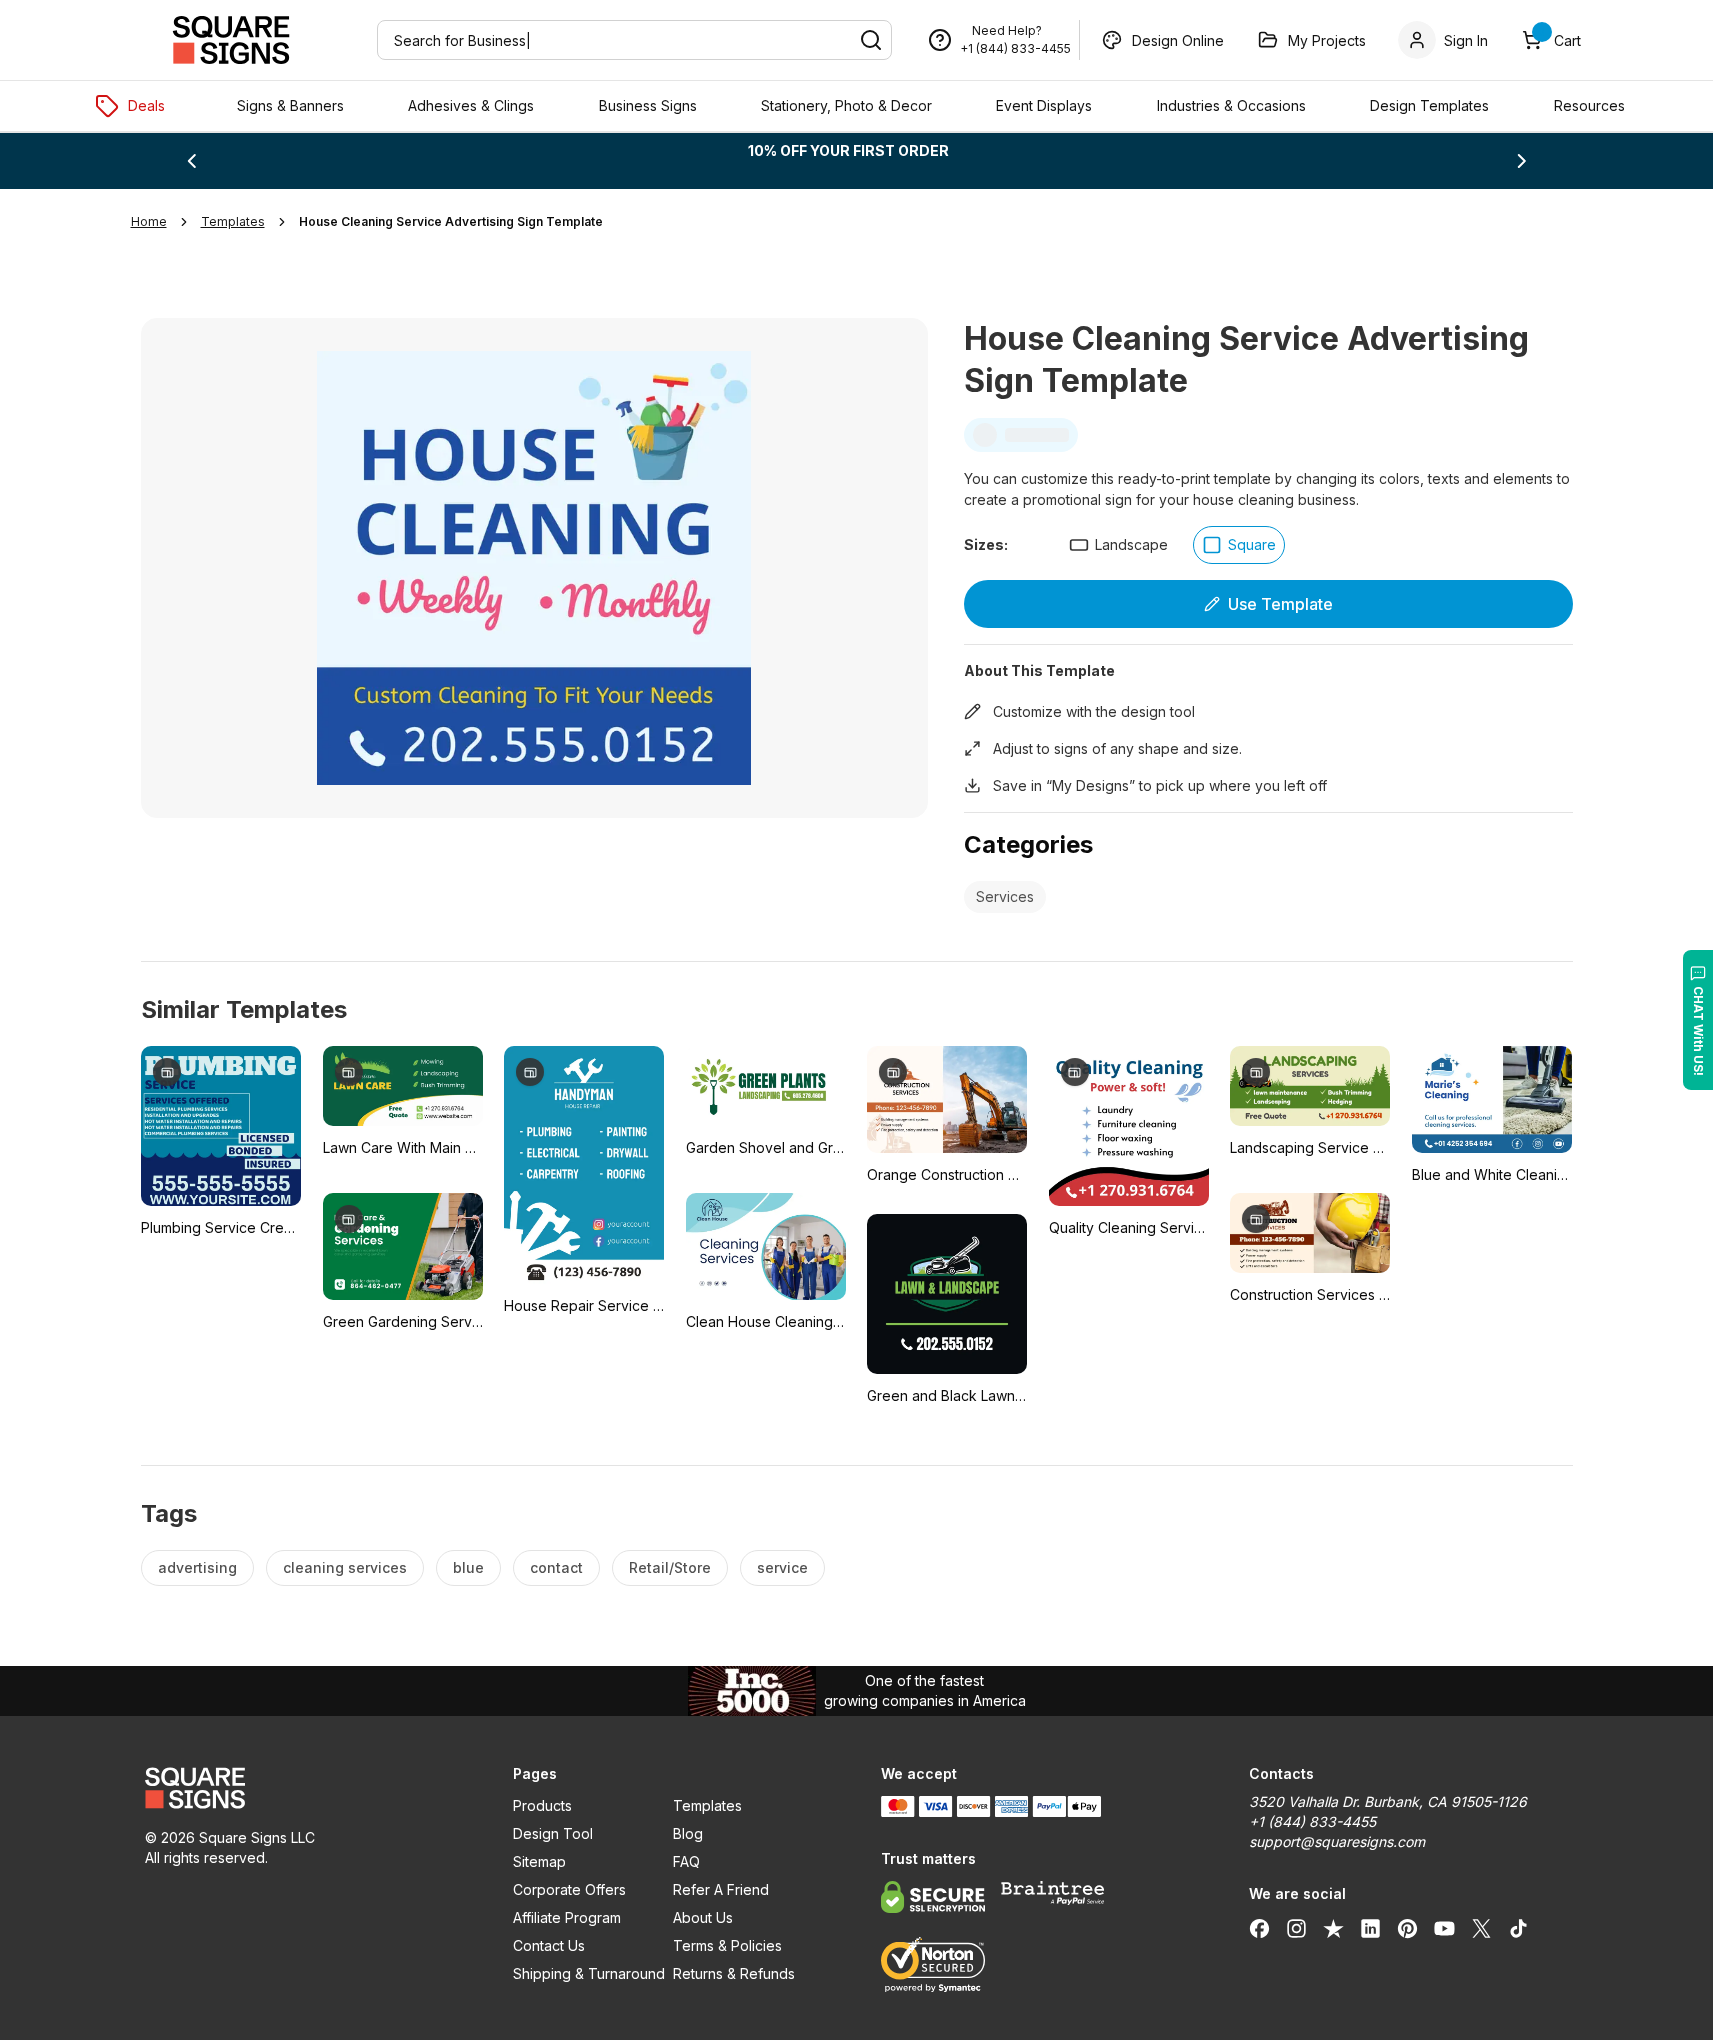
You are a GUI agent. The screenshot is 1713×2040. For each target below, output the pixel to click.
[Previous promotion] (191, 161)
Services (1005, 896)
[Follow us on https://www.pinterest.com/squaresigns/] (1407, 1928)
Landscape (1131, 544)
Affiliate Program (567, 1917)
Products (542, 1805)
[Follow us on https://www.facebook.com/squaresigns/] (1259, 1928)
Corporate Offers (569, 1889)
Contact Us (549, 1945)
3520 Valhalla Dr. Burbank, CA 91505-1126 (1388, 1801)
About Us (703, 1917)
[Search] (871, 40)
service (782, 1567)
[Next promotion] (1522, 161)
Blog (688, 1833)
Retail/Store (670, 1567)
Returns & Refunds (734, 1973)
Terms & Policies (727, 1945)
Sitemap (539, 1861)
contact (556, 1567)
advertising (197, 1567)
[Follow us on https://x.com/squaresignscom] (1481, 1928)
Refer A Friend (721, 1889)
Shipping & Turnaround (589, 1973)
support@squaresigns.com (1337, 1841)
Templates (707, 1805)
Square (1252, 544)
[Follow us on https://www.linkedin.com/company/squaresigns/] (1370, 1928)
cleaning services (345, 1567)
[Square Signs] (231, 40)
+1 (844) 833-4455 (1015, 48)
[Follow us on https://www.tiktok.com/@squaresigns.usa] (1518, 1928)
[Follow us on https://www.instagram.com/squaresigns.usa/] (1296, 1928)
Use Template (1280, 604)
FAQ (686, 1861)
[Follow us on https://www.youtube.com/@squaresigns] (1444, 1928)
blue (468, 1567)
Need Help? (1007, 30)
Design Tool (553, 1833)
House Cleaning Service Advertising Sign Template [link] (451, 221)
